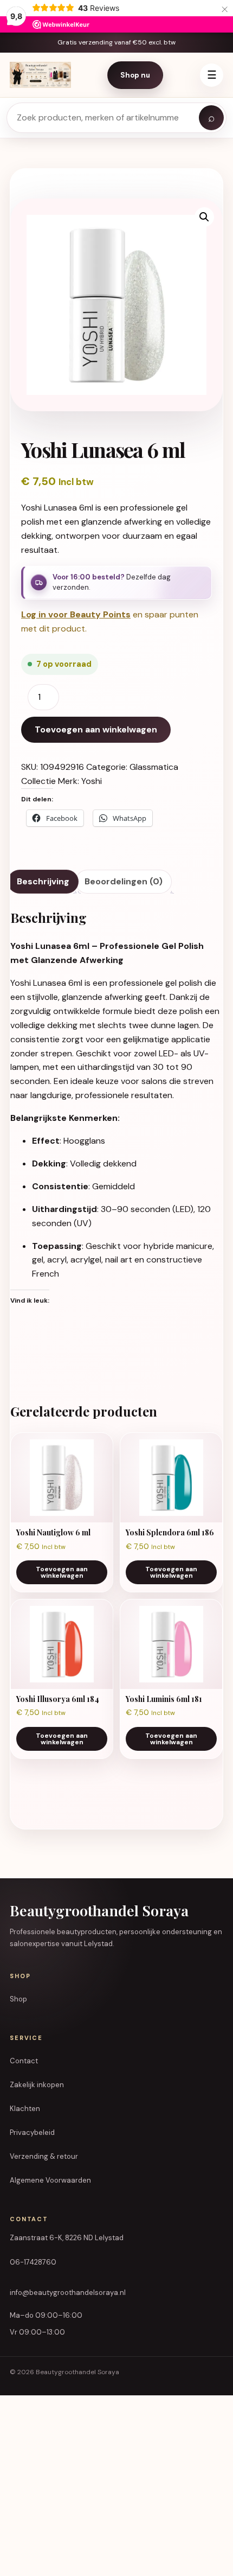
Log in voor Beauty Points (76, 614)
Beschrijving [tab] (43, 881)
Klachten (25, 2109)
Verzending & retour (44, 2156)
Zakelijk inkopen (37, 2085)
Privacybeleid (32, 2132)
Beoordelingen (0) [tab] (124, 881)
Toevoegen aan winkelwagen (96, 729)
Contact (24, 2061)
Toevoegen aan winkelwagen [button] (62, 1572)
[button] (204, 217)
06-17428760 (33, 2262)
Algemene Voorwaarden (50, 2180)
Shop (18, 1999)
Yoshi (92, 781)
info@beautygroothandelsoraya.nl (68, 2293)
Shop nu (135, 75)
